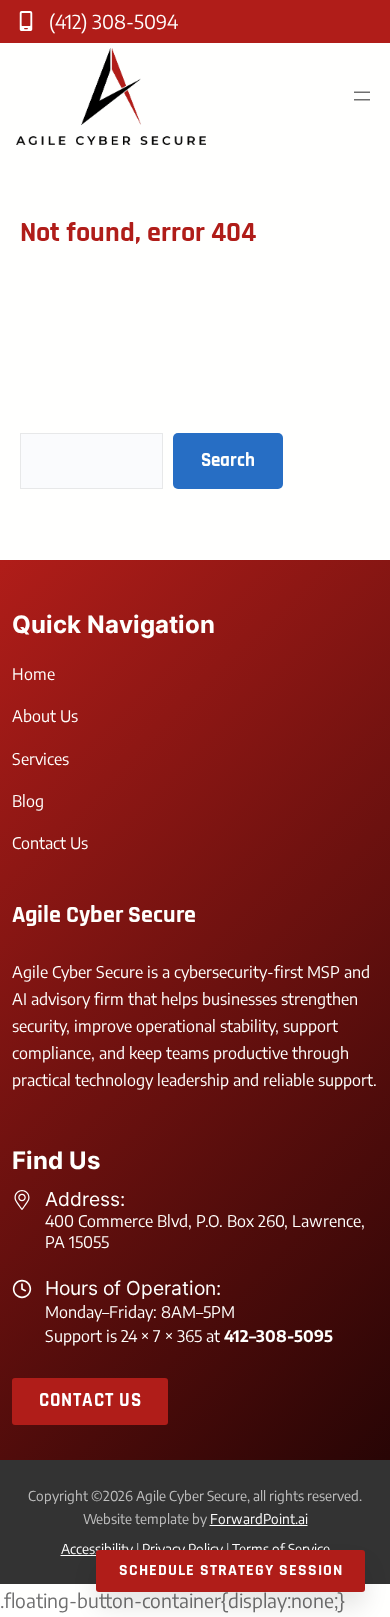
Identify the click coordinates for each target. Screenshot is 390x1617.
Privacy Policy (182, 1548)
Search (228, 460)
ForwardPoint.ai (259, 1518)
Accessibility (97, 1548)
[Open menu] (362, 96)
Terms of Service (281, 1548)
